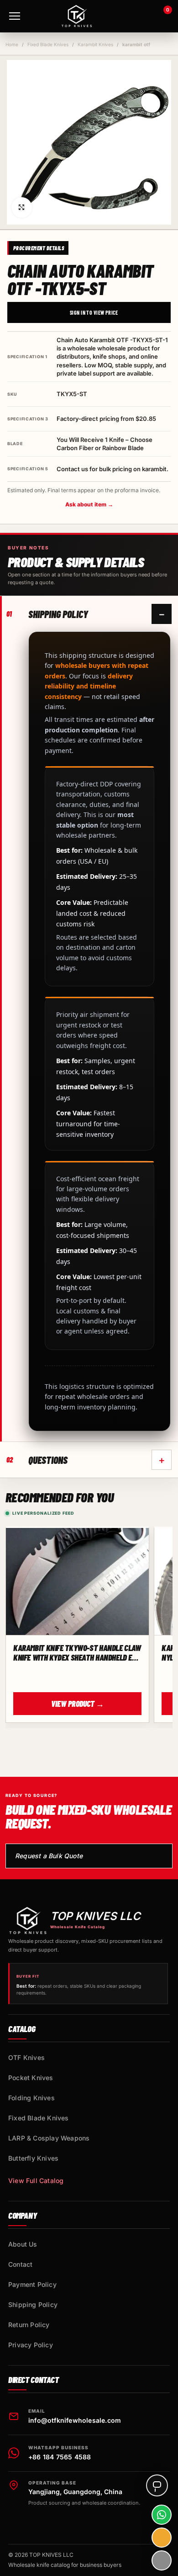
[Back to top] (162, 2560)
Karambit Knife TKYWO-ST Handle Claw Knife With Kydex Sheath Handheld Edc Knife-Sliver (77, 1653)
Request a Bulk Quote (49, 1856)
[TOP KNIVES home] (77, 16)
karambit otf (136, 44)
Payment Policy (32, 2284)
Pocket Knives (31, 2078)
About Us (23, 2244)
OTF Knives (26, 2057)
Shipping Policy (33, 2304)
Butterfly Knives (33, 2158)
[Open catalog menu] (15, 16)
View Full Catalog (36, 2181)
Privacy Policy (31, 2345)
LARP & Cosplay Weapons (49, 2138)
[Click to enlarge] (22, 207)
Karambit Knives (95, 44)
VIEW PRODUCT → (78, 1704)
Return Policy (29, 2325)
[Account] (137, 16)
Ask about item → (89, 504)
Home (12, 44)
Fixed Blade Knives (48, 44)
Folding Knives (31, 2098)
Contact (20, 2264)
